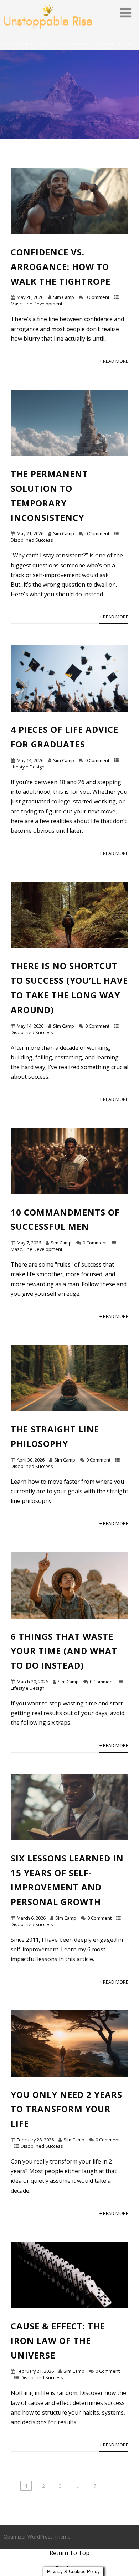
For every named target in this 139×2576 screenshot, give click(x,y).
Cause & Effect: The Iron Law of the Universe (58, 2341)
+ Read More (114, 361)
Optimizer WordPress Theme (37, 2537)
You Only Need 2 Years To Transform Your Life (66, 2109)
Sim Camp (64, 297)
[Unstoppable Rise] (48, 37)
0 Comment (97, 297)
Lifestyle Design (28, 767)
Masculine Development (37, 304)
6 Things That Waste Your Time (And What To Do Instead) (64, 1651)
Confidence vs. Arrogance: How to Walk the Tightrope (61, 267)
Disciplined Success (32, 540)
